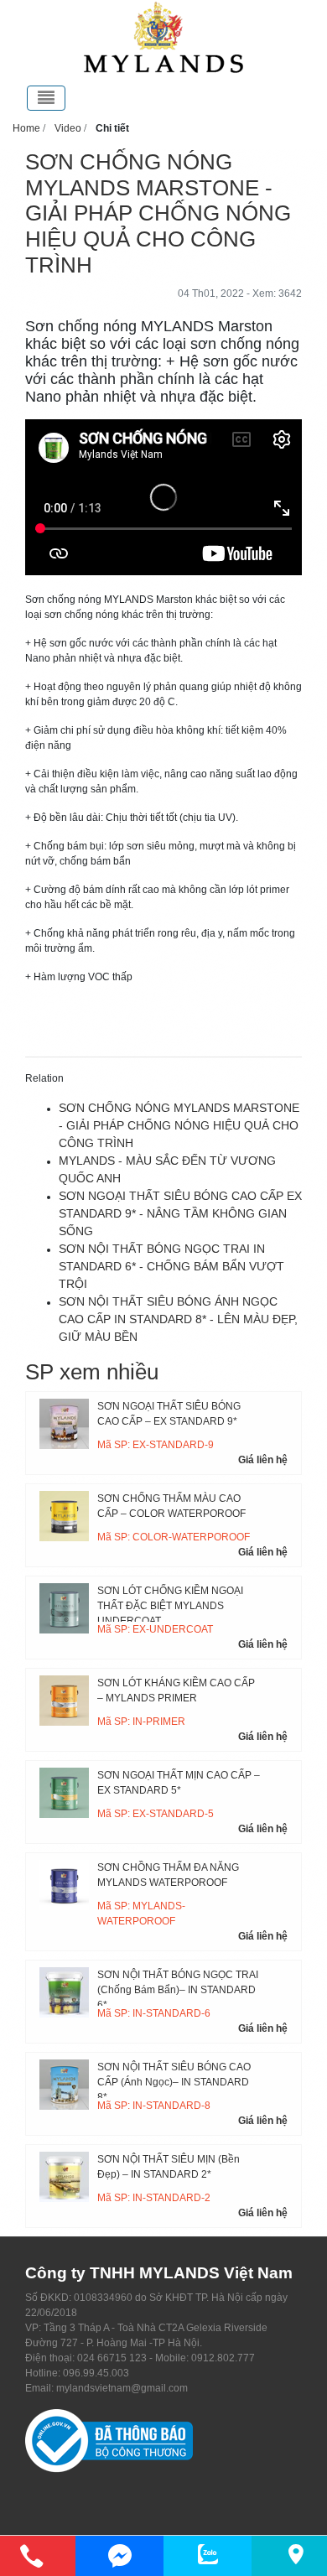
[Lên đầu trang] (306, 2484)
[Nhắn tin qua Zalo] (208, 2554)
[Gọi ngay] (31, 2556)
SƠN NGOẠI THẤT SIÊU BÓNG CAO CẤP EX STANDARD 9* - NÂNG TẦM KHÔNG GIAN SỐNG (180, 1213)
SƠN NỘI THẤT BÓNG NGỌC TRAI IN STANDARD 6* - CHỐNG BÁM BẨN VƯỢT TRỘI (171, 1266)
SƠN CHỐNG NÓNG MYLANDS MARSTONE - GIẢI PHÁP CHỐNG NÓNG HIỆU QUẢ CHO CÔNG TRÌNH (179, 1125)
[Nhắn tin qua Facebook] (119, 2556)
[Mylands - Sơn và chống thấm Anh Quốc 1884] (163, 37)
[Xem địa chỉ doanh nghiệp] (296, 2554)
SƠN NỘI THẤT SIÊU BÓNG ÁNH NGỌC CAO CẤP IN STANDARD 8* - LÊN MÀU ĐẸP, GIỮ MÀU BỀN (178, 1319)
